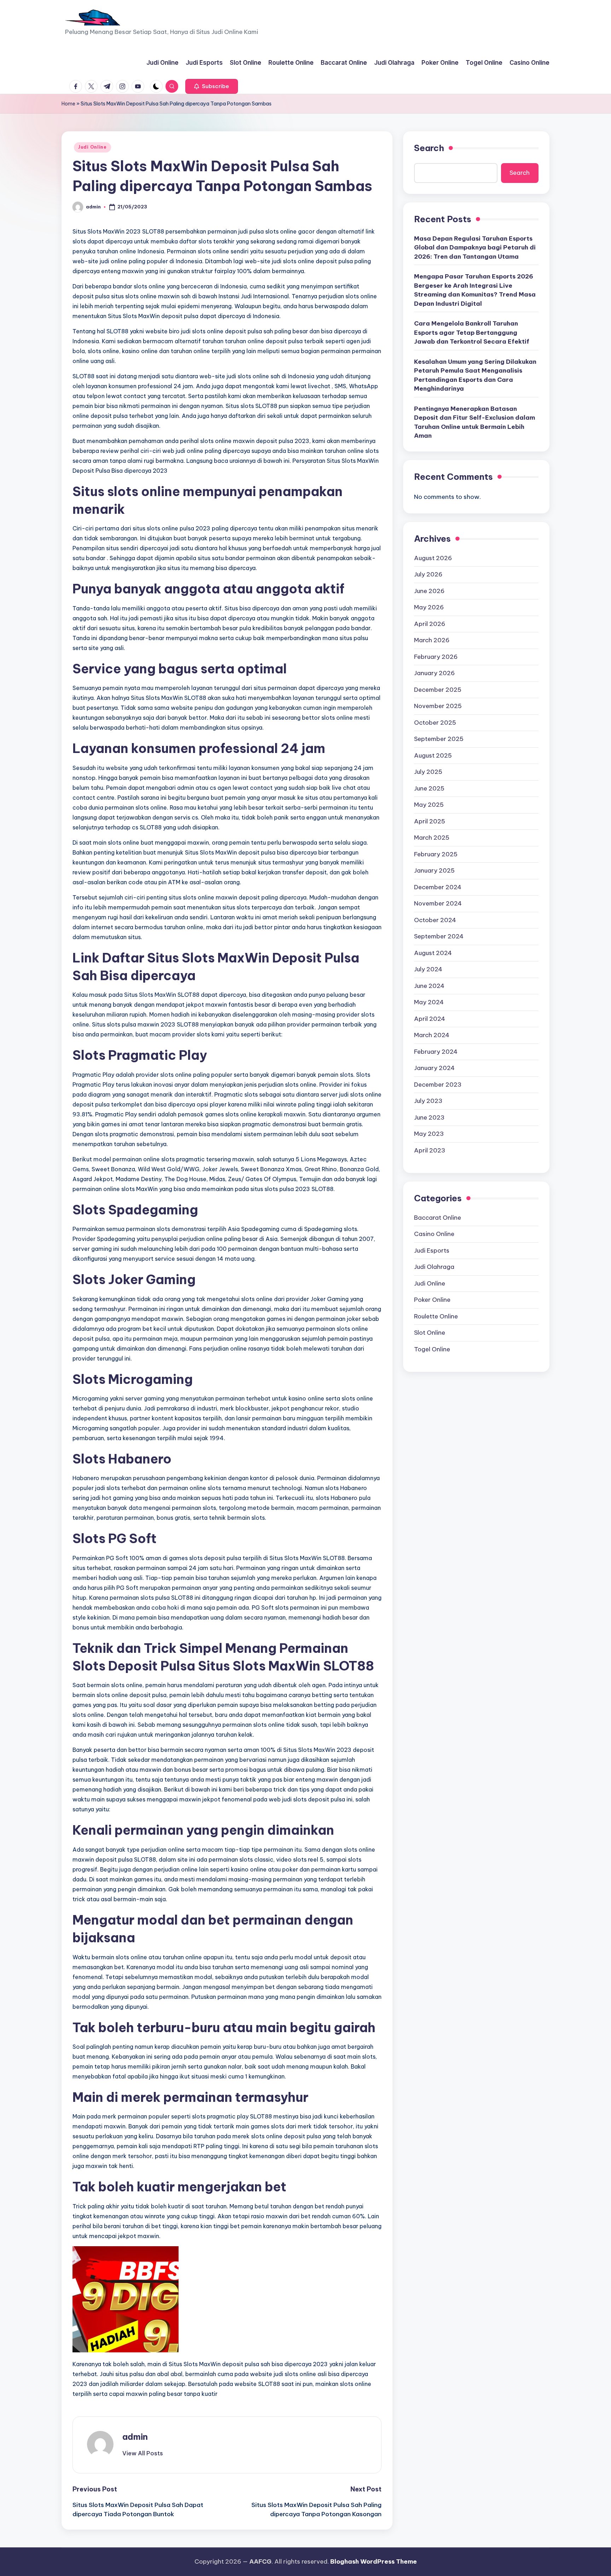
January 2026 (434, 673)
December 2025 (438, 690)
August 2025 (433, 755)
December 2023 (438, 1085)
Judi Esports (432, 1250)
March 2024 (432, 1035)
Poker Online (432, 1300)
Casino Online (434, 1234)
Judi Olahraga (434, 1267)
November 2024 (438, 903)
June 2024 (429, 986)
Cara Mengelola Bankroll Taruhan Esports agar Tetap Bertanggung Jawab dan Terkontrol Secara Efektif (472, 332)
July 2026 (428, 574)
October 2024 (435, 920)
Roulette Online (436, 1316)
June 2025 (429, 788)
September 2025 (439, 739)
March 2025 (432, 838)
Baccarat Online (438, 1218)
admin (135, 2437)
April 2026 (430, 624)
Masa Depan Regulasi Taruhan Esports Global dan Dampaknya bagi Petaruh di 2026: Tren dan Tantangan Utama (475, 248)
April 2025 (430, 821)
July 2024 (428, 969)
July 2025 (428, 772)
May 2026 (429, 607)
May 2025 (429, 805)
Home (68, 104)
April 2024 (430, 1019)
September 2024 (439, 936)
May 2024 (429, 1002)
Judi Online (92, 147)
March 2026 (432, 640)
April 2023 (430, 1150)
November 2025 (438, 706)
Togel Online (432, 1349)
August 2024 (433, 953)
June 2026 (429, 591)
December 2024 (438, 887)
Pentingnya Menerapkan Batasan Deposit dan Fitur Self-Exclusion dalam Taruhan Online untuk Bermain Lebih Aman (475, 422)
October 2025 (435, 723)
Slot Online (430, 1333)
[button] (212, 86)
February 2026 (436, 657)
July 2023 (428, 1101)
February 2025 (436, 854)
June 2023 (429, 1117)
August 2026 (433, 558)
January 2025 (434, 870)
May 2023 (429, 1134)
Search (429, 148)
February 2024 (436, 1052)
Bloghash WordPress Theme (374, 2561)
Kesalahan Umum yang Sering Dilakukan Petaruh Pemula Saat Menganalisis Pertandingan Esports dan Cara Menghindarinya (475, 375)
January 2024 (434, 1068)
